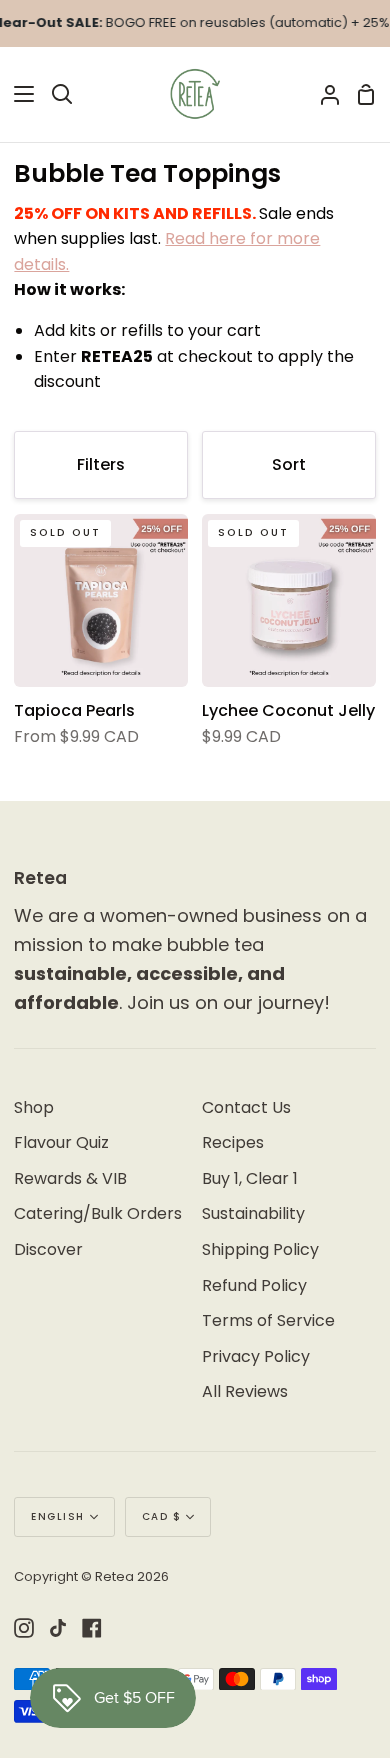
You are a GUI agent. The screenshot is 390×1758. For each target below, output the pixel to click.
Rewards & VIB (70, 1178)
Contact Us (246, 1107)
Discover (48, 1249)
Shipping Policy (260, 1249)
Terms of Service (268, 1320)
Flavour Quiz (61, 1142)
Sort (289, 464)
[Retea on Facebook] (92, 1628)
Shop (34, 1107)
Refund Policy (254, 1285)
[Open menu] (18, 94)
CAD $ (162, 1516)
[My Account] (322, 94)
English (58, 1516)
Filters (101, 464)
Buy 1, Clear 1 (250, 1178)
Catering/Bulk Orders (98, 1213)
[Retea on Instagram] (24, 1628)
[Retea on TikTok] (58, 1628)
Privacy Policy (256, 1356)
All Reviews (245, 1391)
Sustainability (253, 1213)
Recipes (233, 1142)
